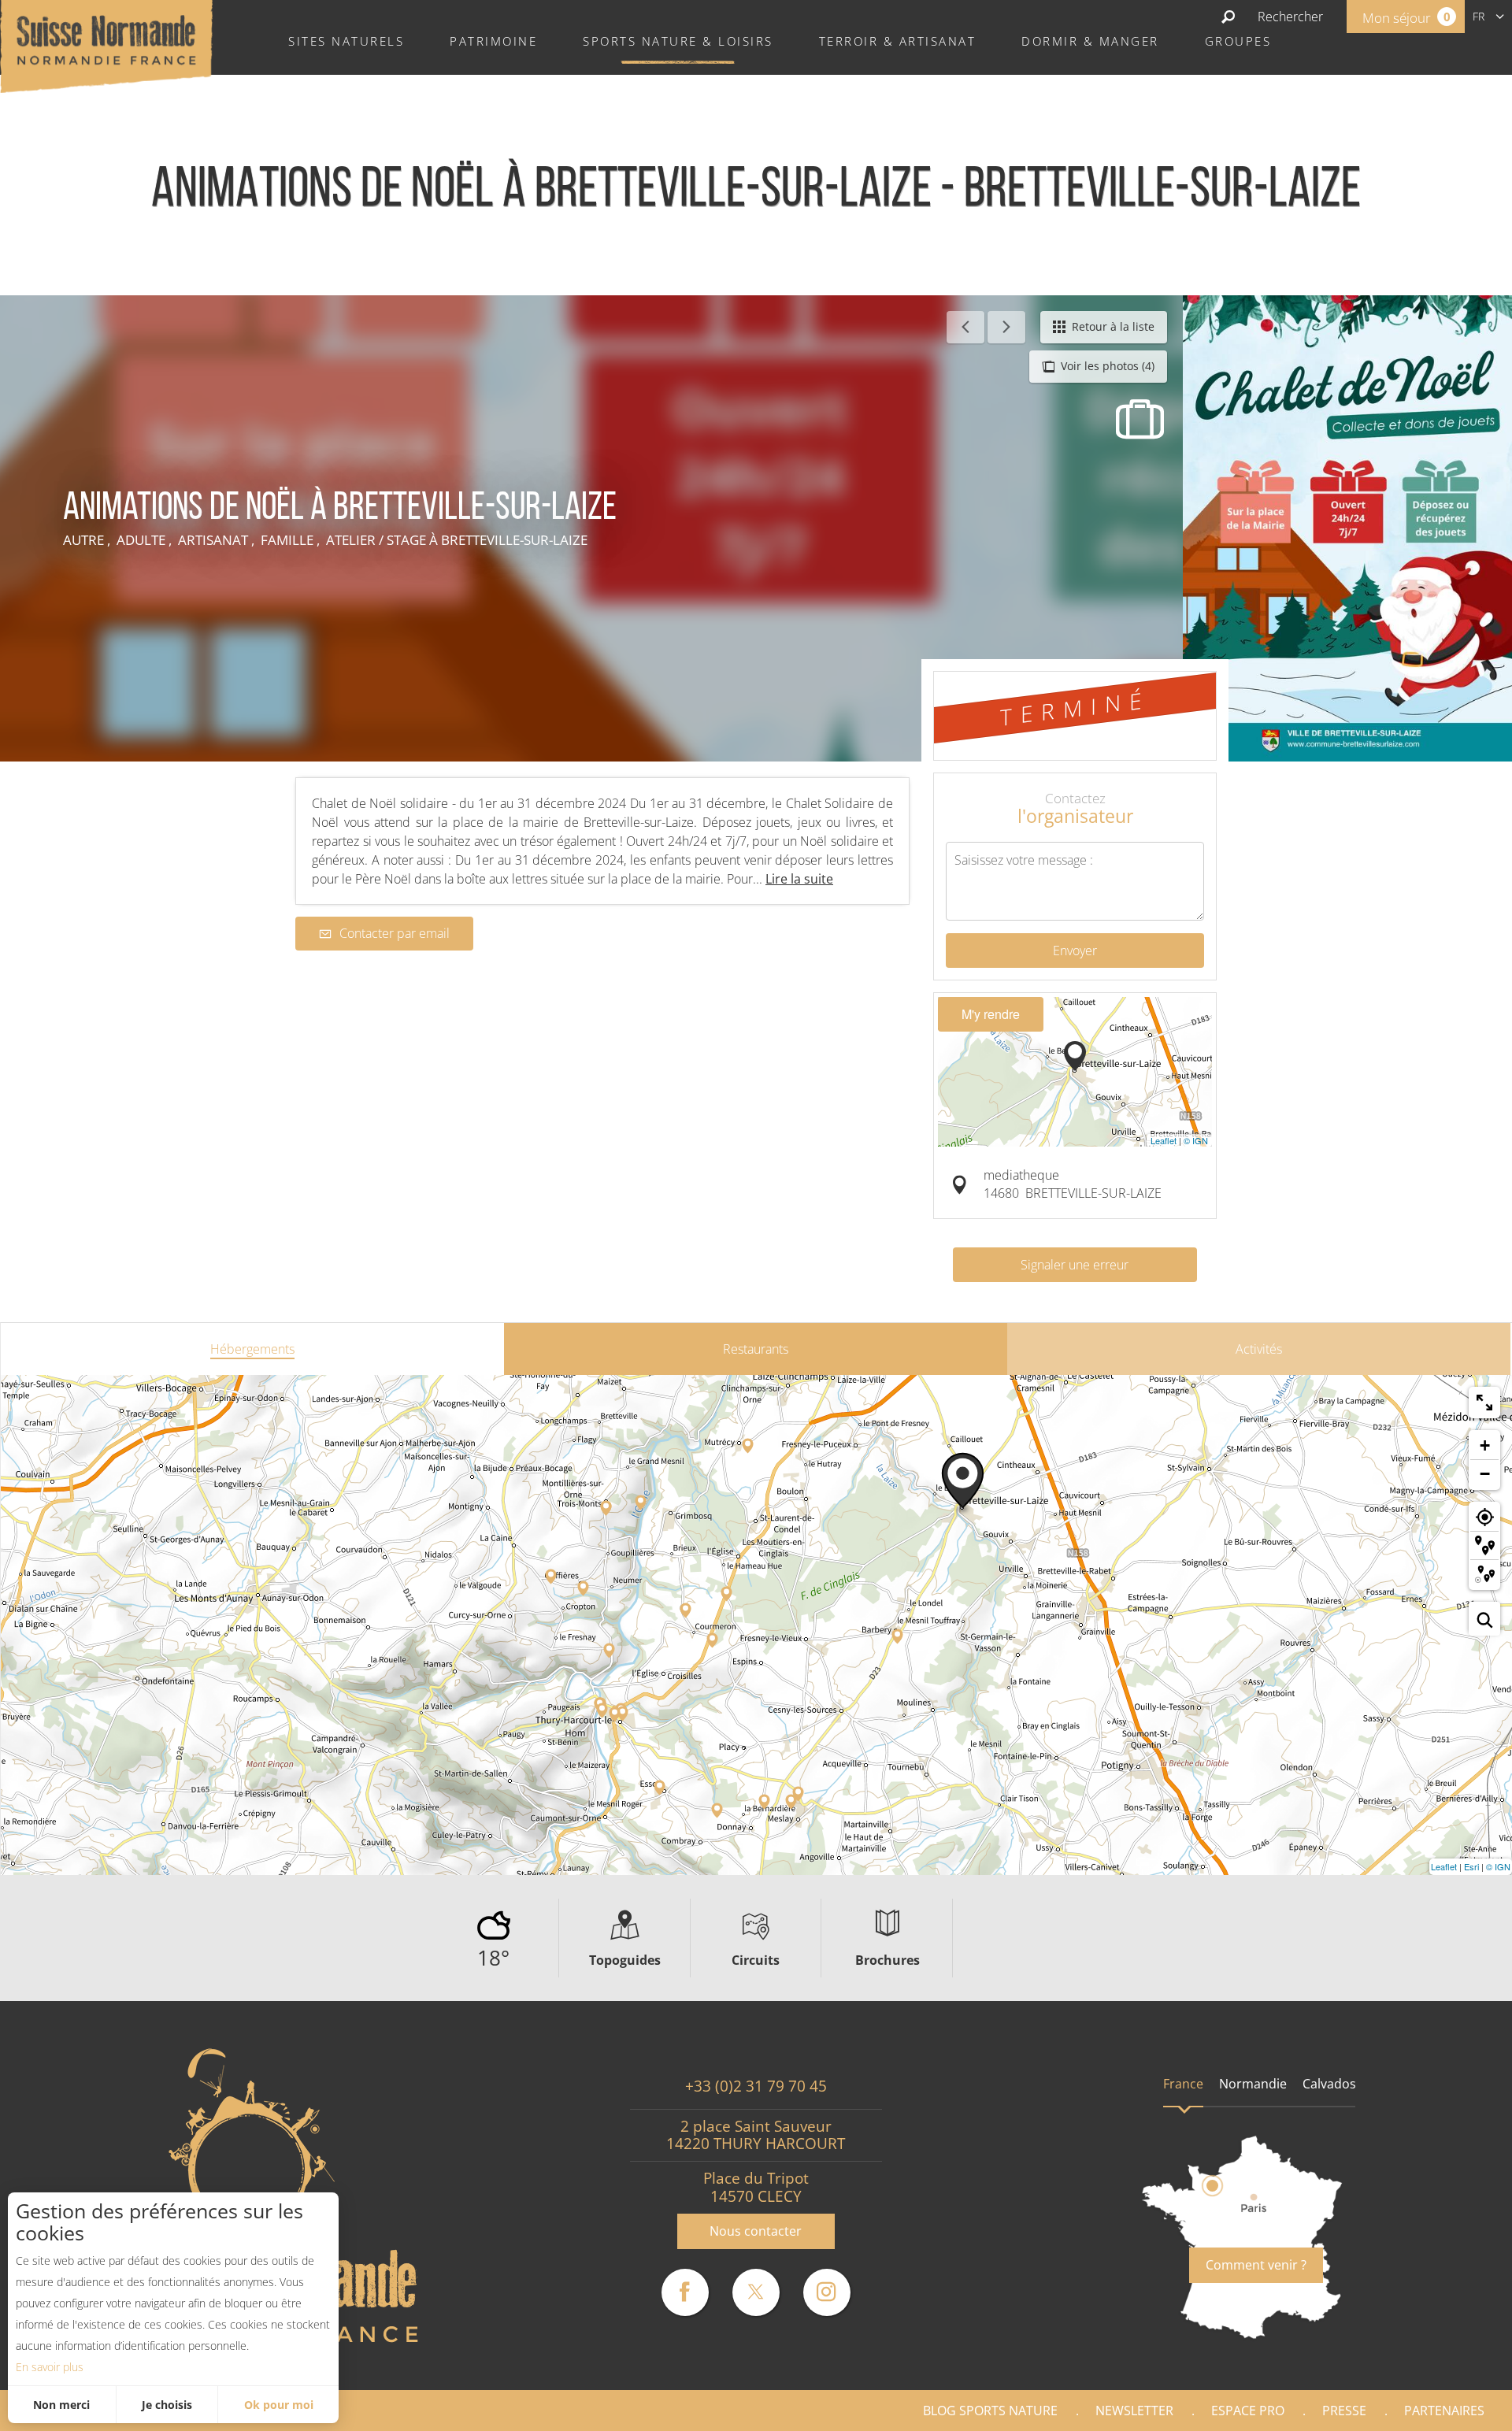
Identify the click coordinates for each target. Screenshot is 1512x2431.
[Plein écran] (1484, 1403)
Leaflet (1164, 1140)
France (1183, 2084)
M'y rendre (991, 1014)
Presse (1344, 2411)
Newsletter (1134, 2411)
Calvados (1329, 2084)
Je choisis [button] (167, 2405)
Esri (1471, 1866)
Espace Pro (1248, 2411)
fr (1479, 16)
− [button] (1485, 1474)
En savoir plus (50, 2367)
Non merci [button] (61, 2405)
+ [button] (1485, 1445)
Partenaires (1444, 2411)
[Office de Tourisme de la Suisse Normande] (106, 45)
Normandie (1253, 2084)
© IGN (1196, 1140)
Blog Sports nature (990, 2411)
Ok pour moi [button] (279, 2405)
